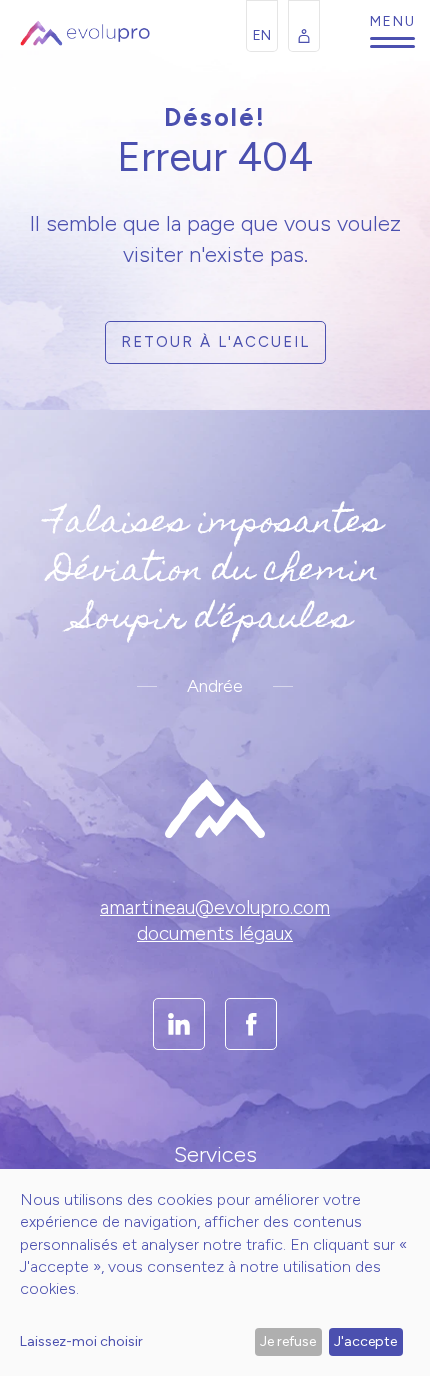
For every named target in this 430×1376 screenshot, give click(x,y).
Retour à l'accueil (215, 342)
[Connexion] (304, 26)
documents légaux (215, 933)
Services (215, 1154)
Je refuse (288, 1341)
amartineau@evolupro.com (215, 907)
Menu (392, 42)
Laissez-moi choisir (81, 1341)
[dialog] (215, 1272)
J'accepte (365, 1341)
